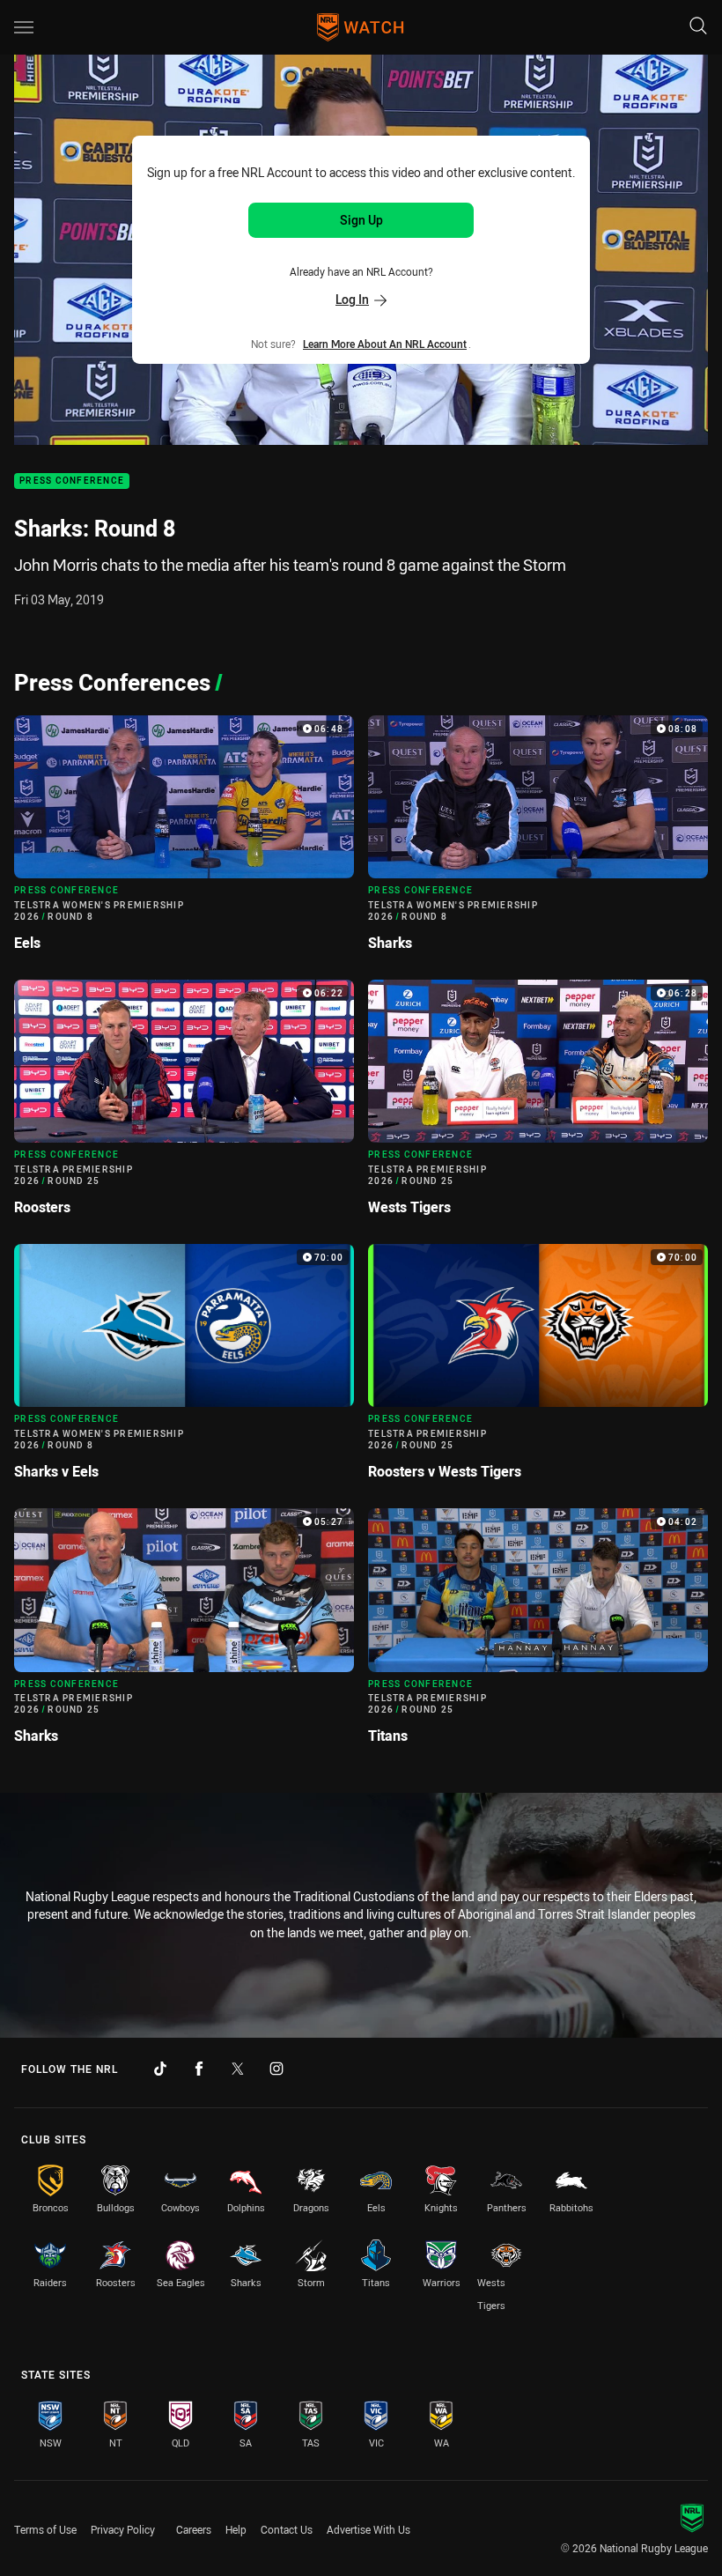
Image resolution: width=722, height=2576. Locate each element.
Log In (352, 299)
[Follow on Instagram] (276, 2069)
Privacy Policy (123, 2529)
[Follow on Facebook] (199, 2069)
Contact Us (287, 2529)
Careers (194, 2529)
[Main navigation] (24, 27)
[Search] (698, 27)
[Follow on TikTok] (160, 2069)
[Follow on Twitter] (238, 2069)
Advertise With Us (368, 2529)
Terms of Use (45, 2529)
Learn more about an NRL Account (385, 344)
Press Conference (72, 481)
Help (236, 2529)
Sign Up (361, 220)
